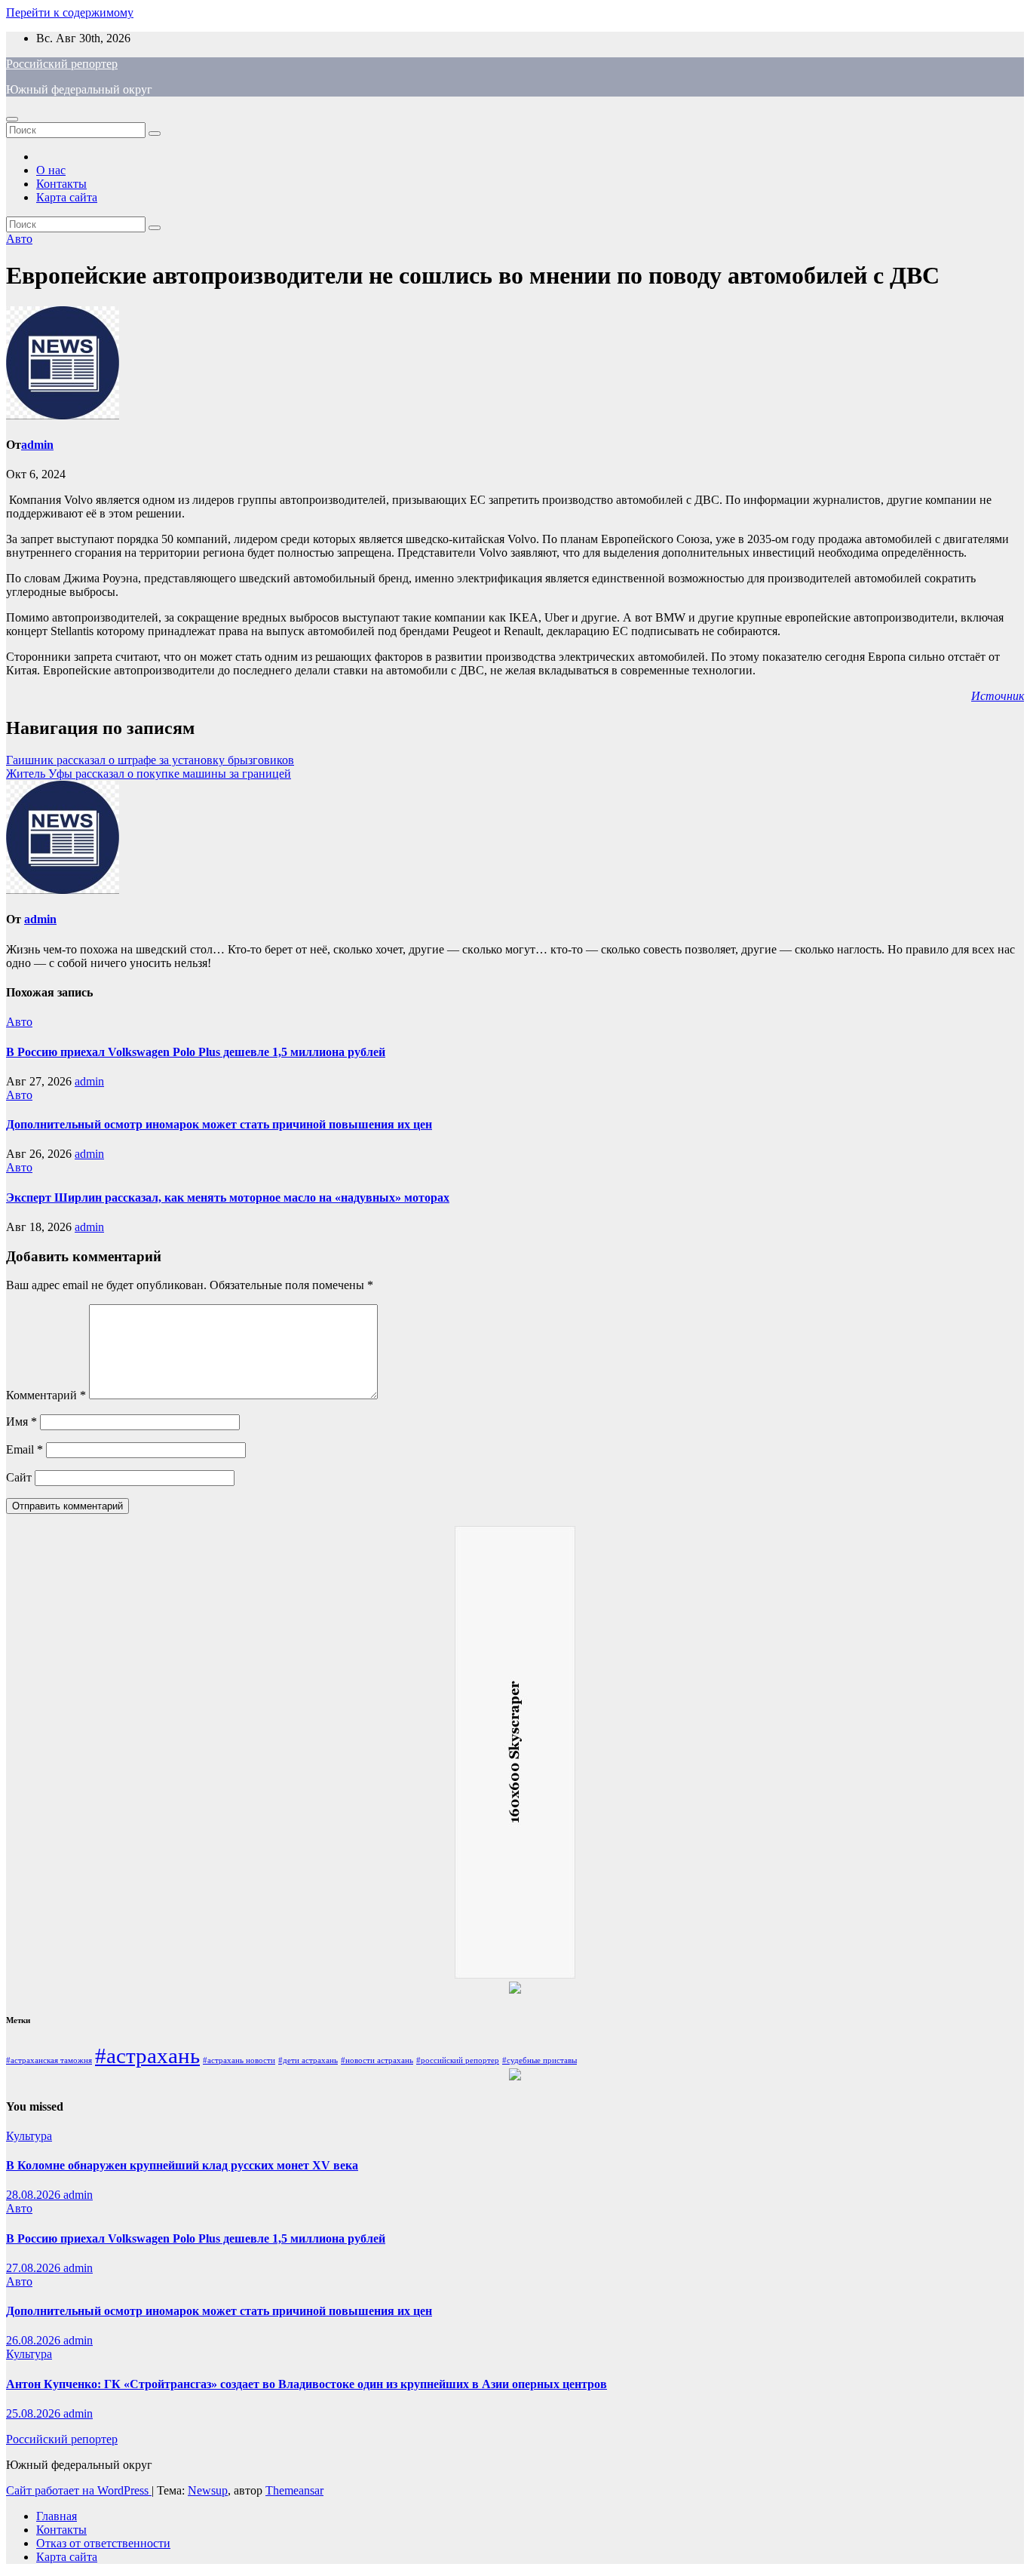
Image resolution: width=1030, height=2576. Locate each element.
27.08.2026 (35, 2268)
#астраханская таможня (49, 2060)
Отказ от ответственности (103, 2543)
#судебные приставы (540, 2060)
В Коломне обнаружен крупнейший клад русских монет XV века (182, 2165)
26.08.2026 (35, 2340)
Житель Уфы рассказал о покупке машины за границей (149, 774)
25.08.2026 (35, 2413)
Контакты (61, 184)
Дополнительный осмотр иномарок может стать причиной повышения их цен (219, 1124)
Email (25, 1449)
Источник (998, 696)
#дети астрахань (308, 2060)
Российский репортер (62, 64)
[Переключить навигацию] (12, 119)
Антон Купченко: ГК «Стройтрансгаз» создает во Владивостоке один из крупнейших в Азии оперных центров (307, 2384)
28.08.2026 (35, 2195)
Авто (19, 239)
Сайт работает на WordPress (79, 2490)
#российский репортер (458, 2060)
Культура (29, 2136)
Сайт (19, 1477)
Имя (21, 1422)
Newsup (208, 2490)
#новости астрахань (377, 2060)
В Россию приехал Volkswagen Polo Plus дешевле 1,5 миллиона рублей (196, 1052)
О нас (51, 170)
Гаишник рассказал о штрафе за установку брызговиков (150, 760)
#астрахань (147, 2056)
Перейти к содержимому (70, 12)
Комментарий (46, 1395)
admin (37, 445)
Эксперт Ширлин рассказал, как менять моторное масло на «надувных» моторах (228, 1197)
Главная (57, 2516)
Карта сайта (67, 197)
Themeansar (294, 2490)
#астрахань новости (239, 2060)
